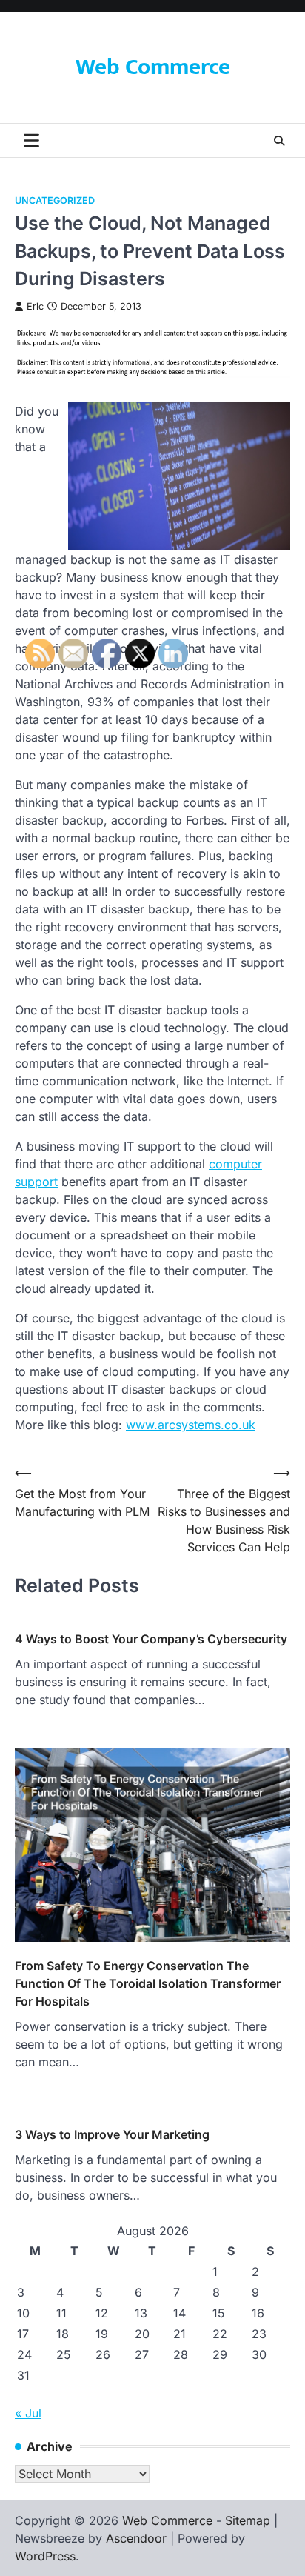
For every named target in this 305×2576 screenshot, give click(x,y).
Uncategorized (55, 200)
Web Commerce (153, 67)
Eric (35, 306)
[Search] (279, 141)
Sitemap (248, 2520)
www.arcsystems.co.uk (191, 1425)
